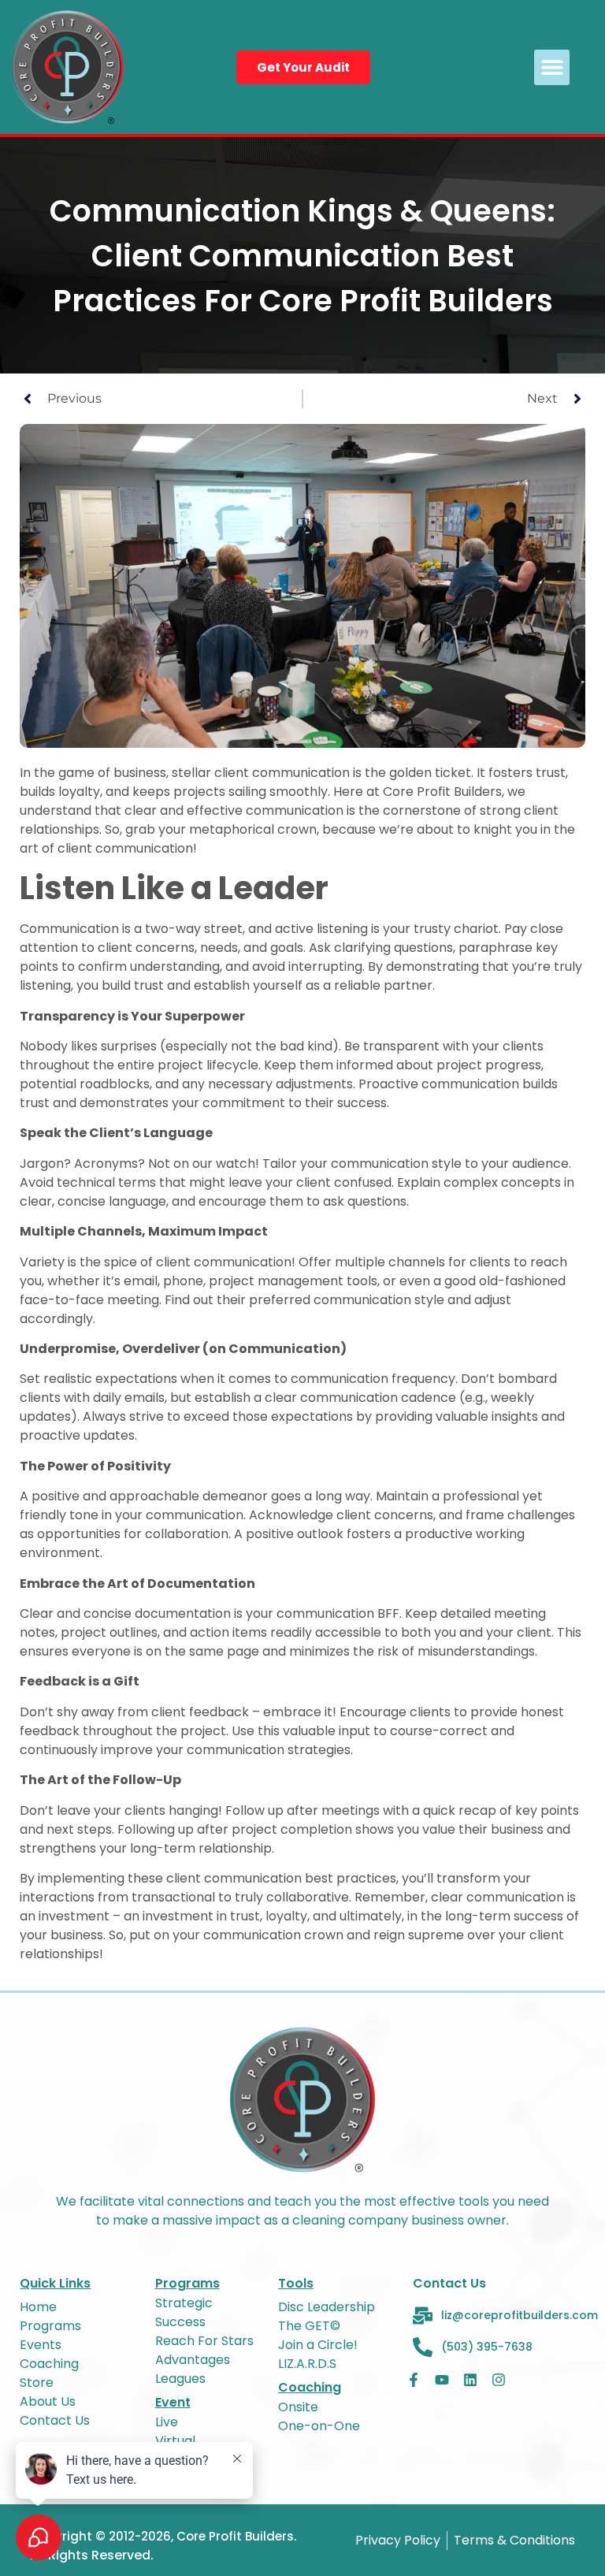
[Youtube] (442, 2380)
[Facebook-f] (414, 2380)
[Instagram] (499, 2380)
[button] (552, 67)
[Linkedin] (470, 2380)
